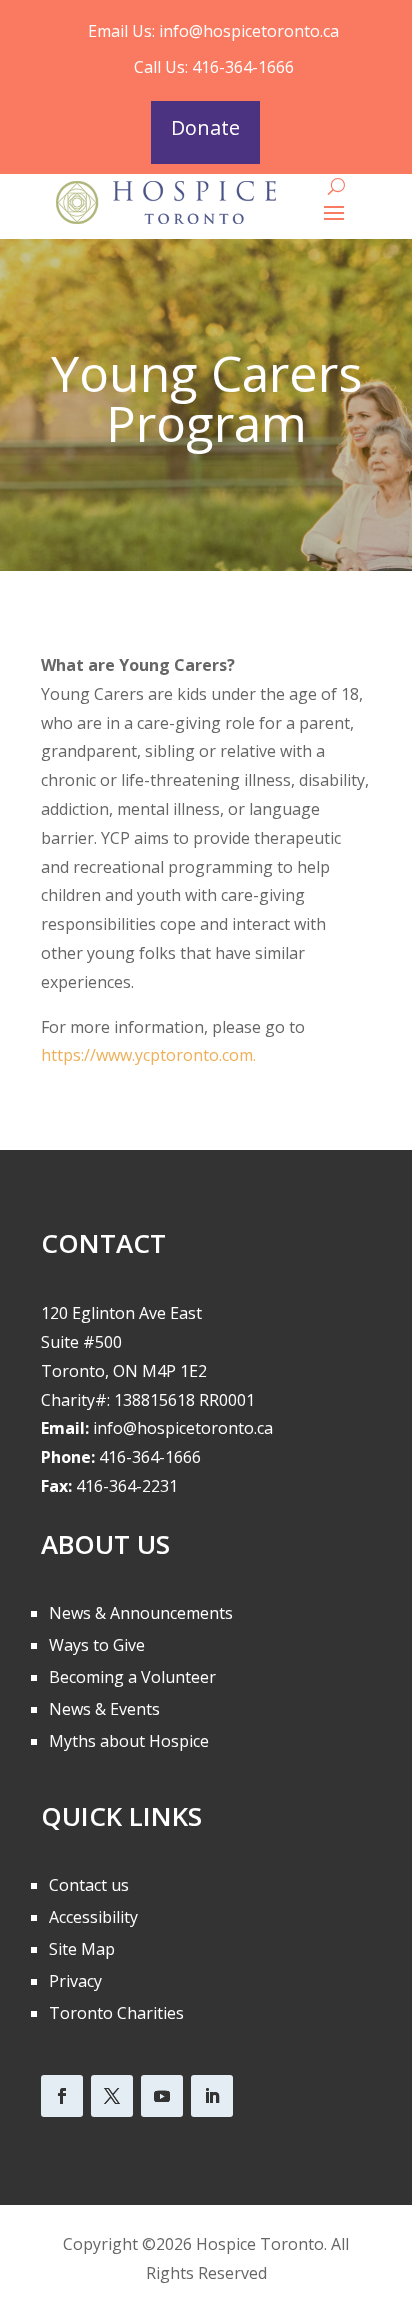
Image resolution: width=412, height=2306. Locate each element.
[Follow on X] (112, 2096)
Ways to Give (97, 1645)
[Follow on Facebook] (62, 2096)
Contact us (89, 1885)
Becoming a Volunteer (132, 1677)
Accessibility (93, 1917)
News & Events (104, 1709)
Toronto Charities (116, 2013)
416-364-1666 (150, 1457)
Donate (205, 127)
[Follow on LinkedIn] (212, 2096)
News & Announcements (141, 1613)
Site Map (82, 1949)
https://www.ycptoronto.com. (148, 1055)
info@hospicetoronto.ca (249, 31)
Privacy (75, 1981)
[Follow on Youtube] (162, 2096)
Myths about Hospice (129, 1741)
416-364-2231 (127, 1486)
